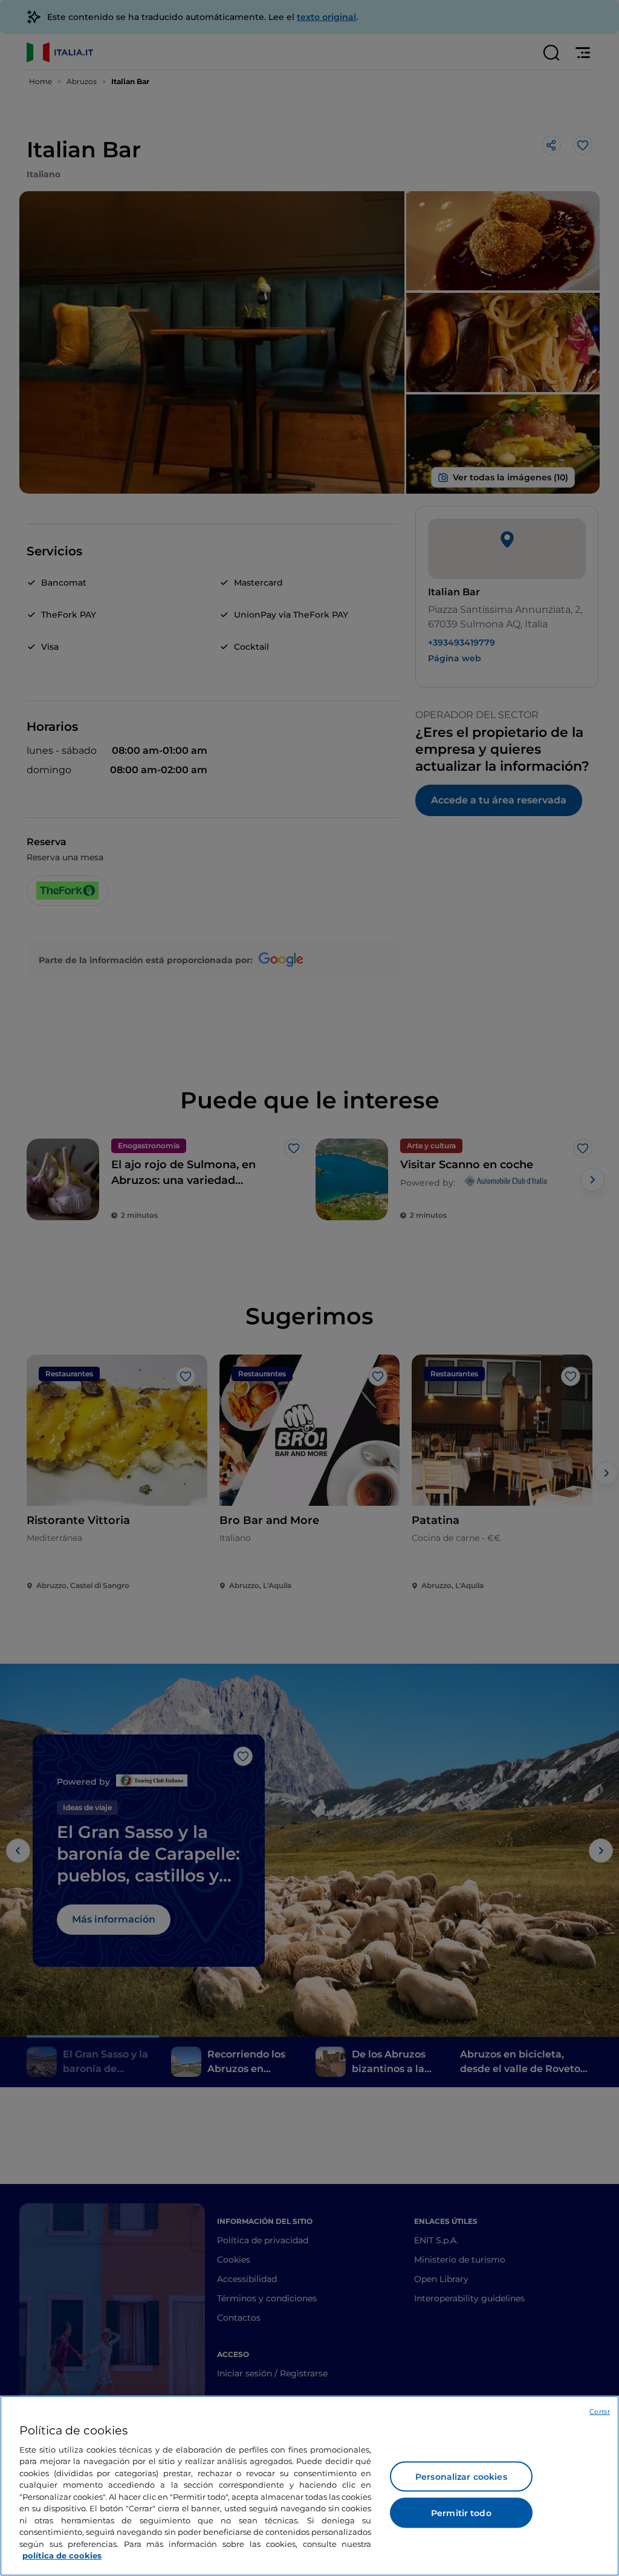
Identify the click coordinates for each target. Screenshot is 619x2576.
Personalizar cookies (461, 2477)
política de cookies (62, 2555)
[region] (309, 2486)
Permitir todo (461, 2513)
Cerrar (600, 2411)
